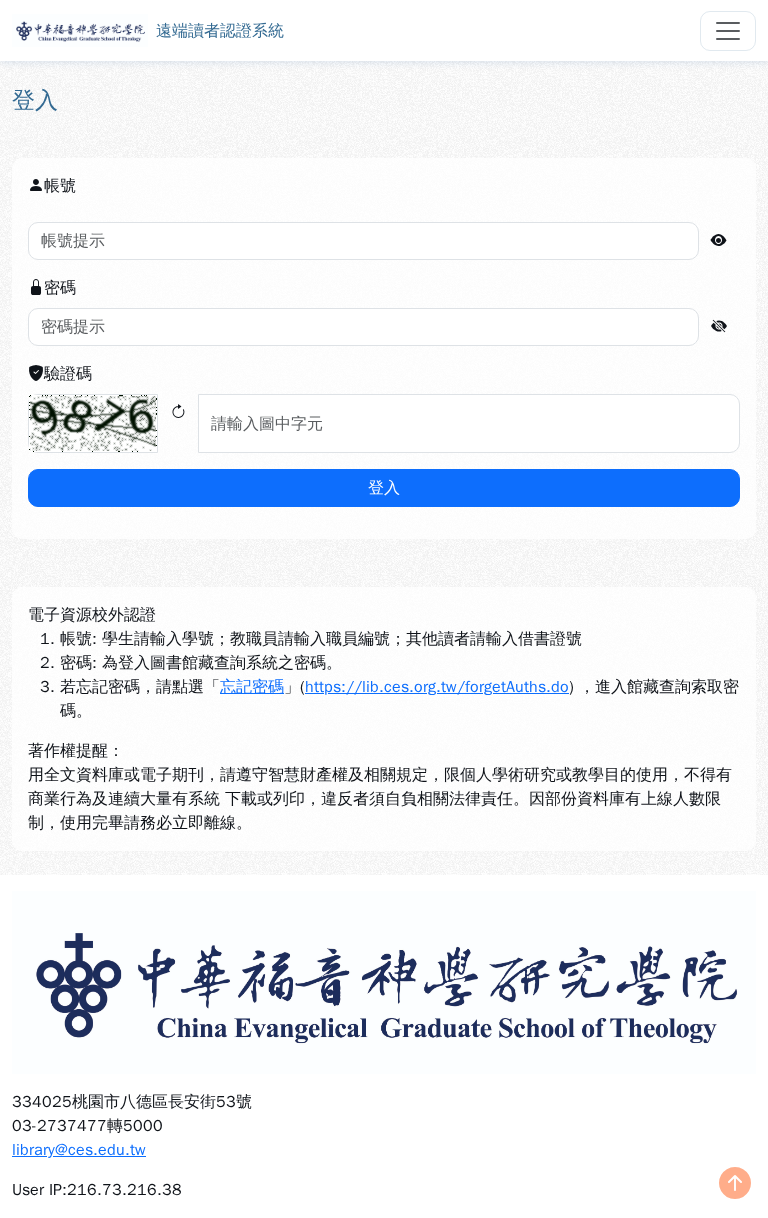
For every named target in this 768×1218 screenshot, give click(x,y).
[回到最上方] (735, 1185)
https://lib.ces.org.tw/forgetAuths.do (437, 687)
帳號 (60, 186)
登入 (384, 488)
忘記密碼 (252, 687)
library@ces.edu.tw (79, 1150)
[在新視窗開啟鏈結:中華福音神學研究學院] (384, 982)
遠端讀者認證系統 (220, 31)
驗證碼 (68, 374)
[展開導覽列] (728, 31)
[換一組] (178, 423)
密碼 (60, 288)
